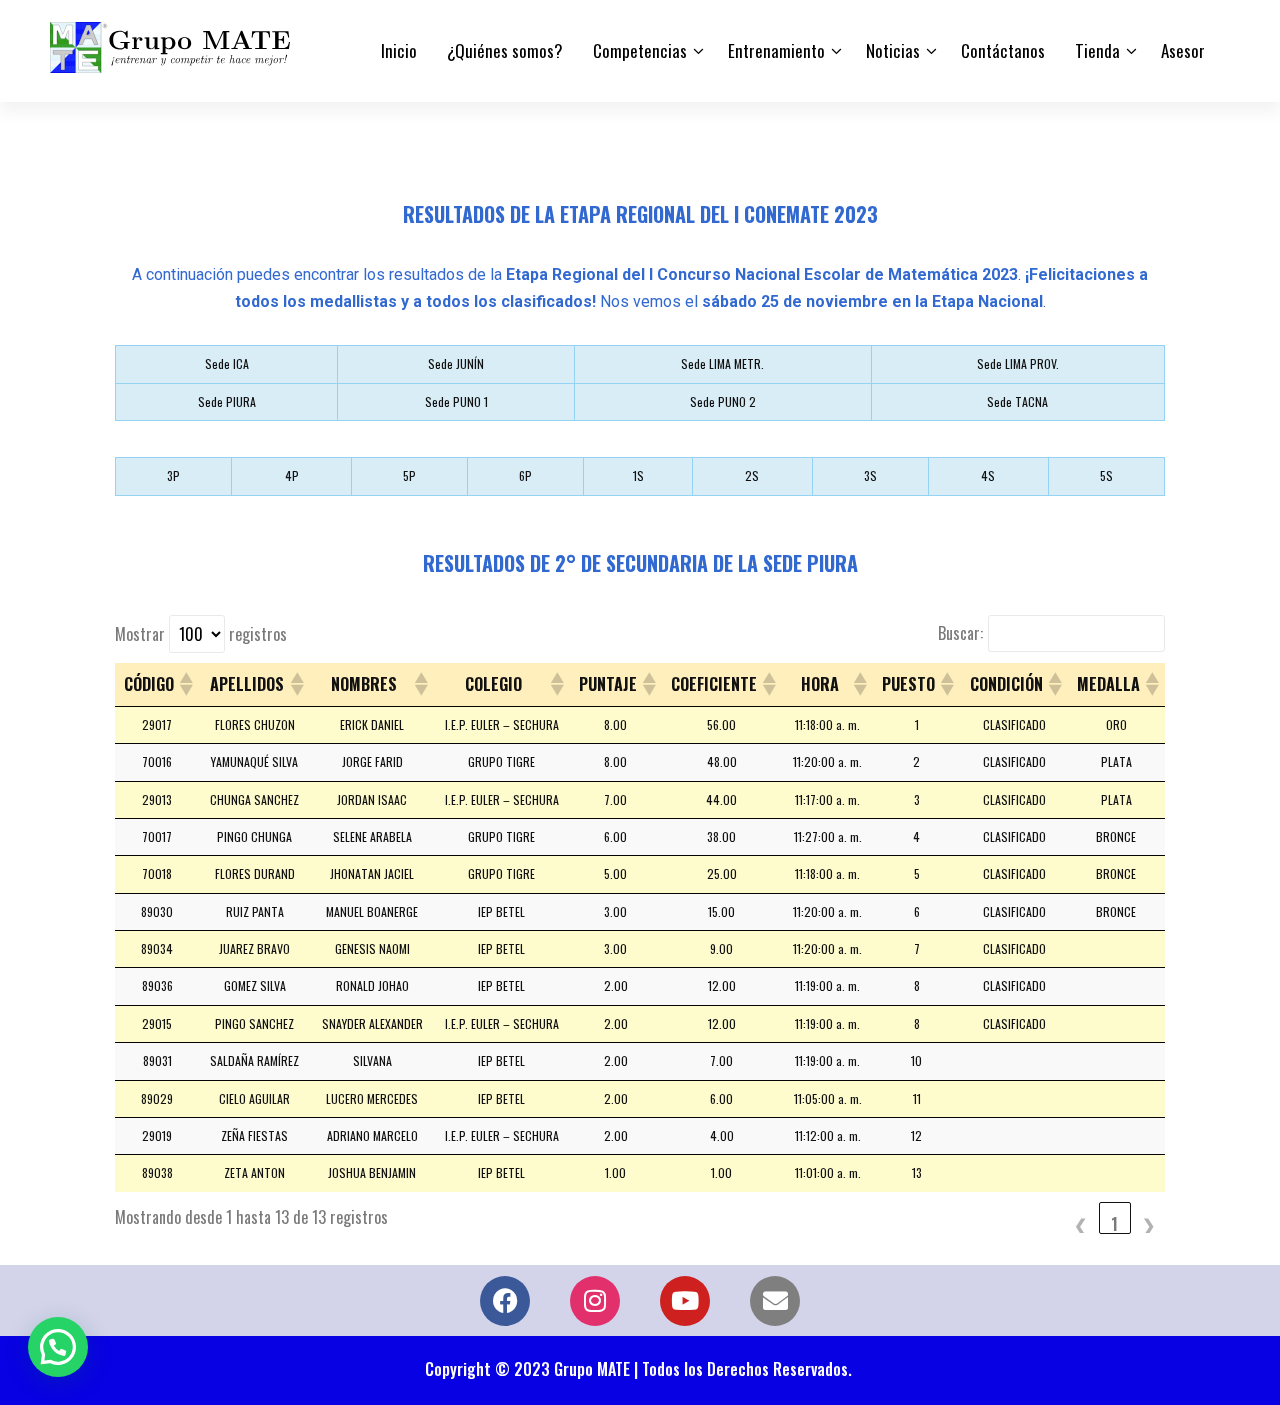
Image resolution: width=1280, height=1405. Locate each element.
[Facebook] (505, 1301)
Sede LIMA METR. (722, 363)
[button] (185, 684)
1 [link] (1115, 1223)
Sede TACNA (1017, 401)
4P (292, 475)
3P (173, 475)
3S (870, 475)
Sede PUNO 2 (723, 401)
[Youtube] (685, 1301)
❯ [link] (1149, 1223)
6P (525, 475)
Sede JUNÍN (456, 363)
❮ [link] (1081, 1223)
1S (638, 475)
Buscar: (960, 633)
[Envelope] (775, 1301)
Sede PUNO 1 (456, 401)
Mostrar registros (201, 634)
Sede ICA (227, 363)
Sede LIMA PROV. (1018, 363)
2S (752, 475)
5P (409, 475)
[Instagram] (595, 1301)
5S (1106, 475)
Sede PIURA (227, 401)
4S (988, 475)
